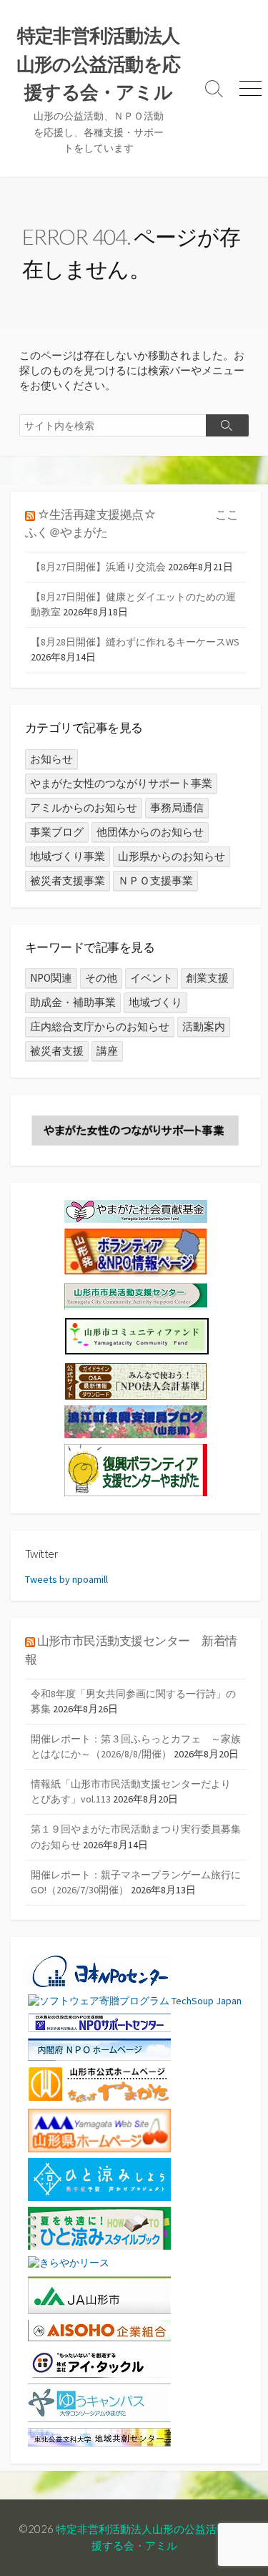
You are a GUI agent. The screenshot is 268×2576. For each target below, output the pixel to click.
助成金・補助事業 (73, 1002)
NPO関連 (51, 978)
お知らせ (51, 759)
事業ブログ (57, 832)
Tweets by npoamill (66, 1579)
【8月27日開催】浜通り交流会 (98, 567)
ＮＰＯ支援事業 (155, 880)
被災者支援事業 (68, 880)
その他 (101, 978)
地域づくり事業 (68, 856)
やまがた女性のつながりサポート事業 (121, 783)
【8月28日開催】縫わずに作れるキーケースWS (135, 642)
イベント (152, 978)
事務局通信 (177, 808)
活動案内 (204, 1026)
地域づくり (155, 1002)
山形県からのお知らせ (172, 856)
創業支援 (207, 978)
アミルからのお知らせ (84, 808)
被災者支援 (57, 1051)
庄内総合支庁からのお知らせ (100, 1026)
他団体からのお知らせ (150, 832)
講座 (107, 1051)
